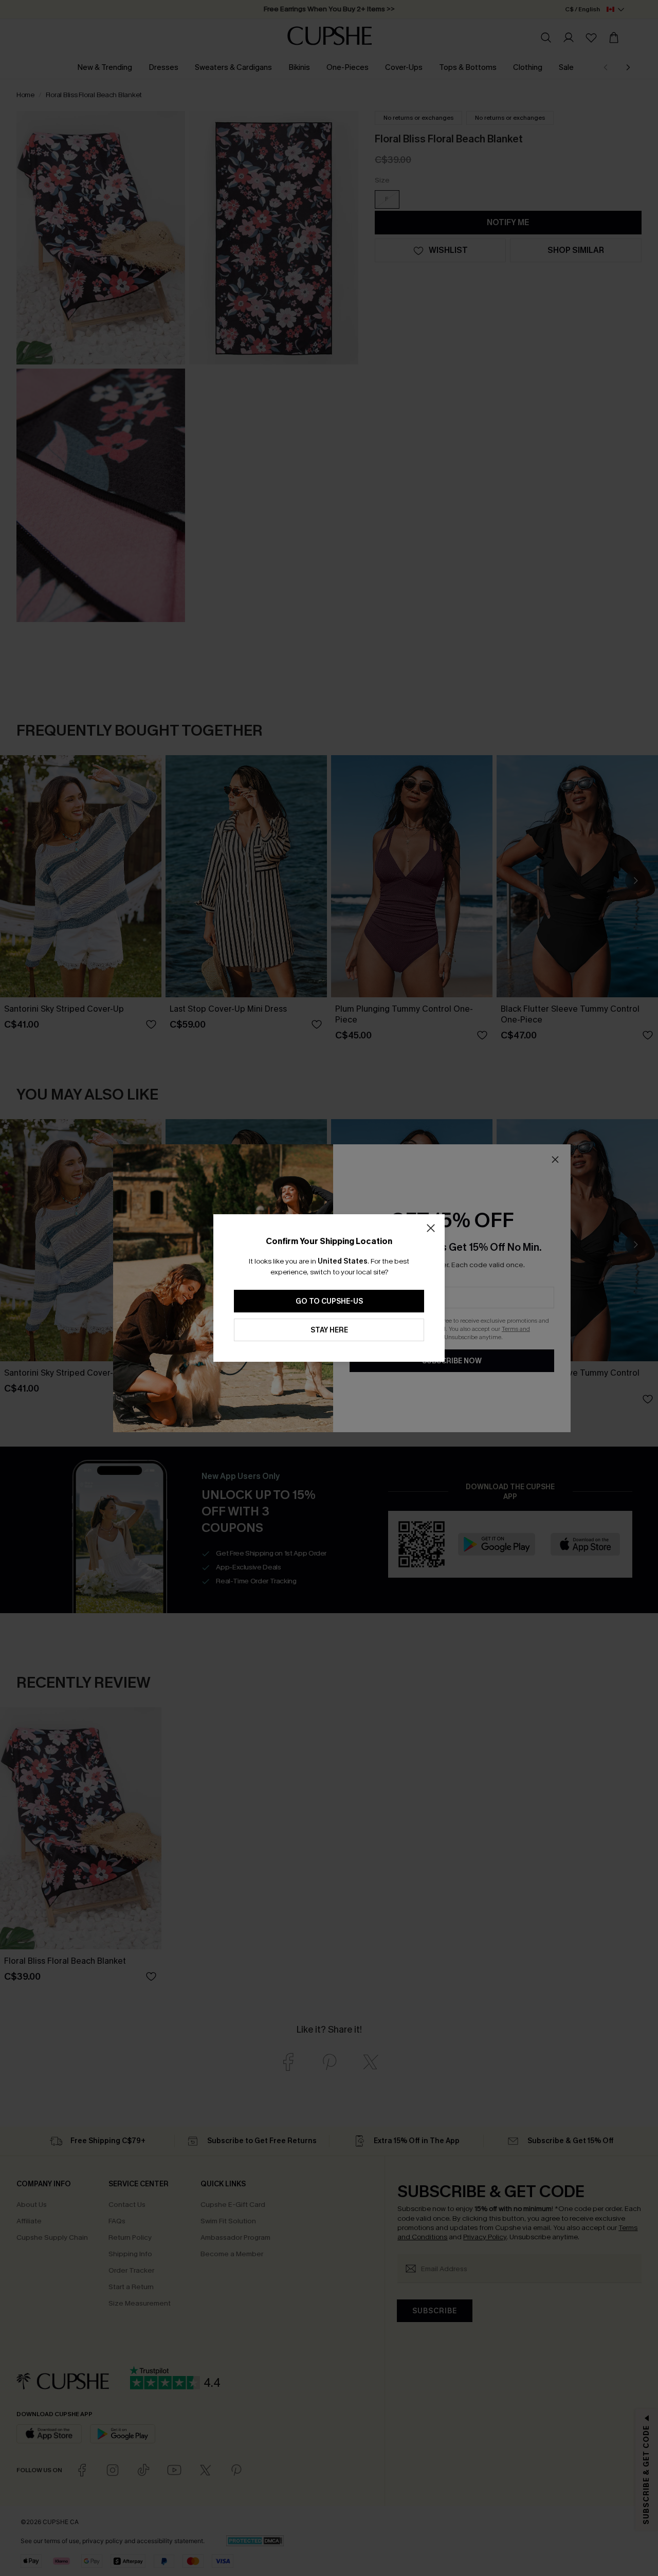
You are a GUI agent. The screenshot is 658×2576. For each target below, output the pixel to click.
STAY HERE (329, 1330)
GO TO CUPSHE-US (329, 1301)
